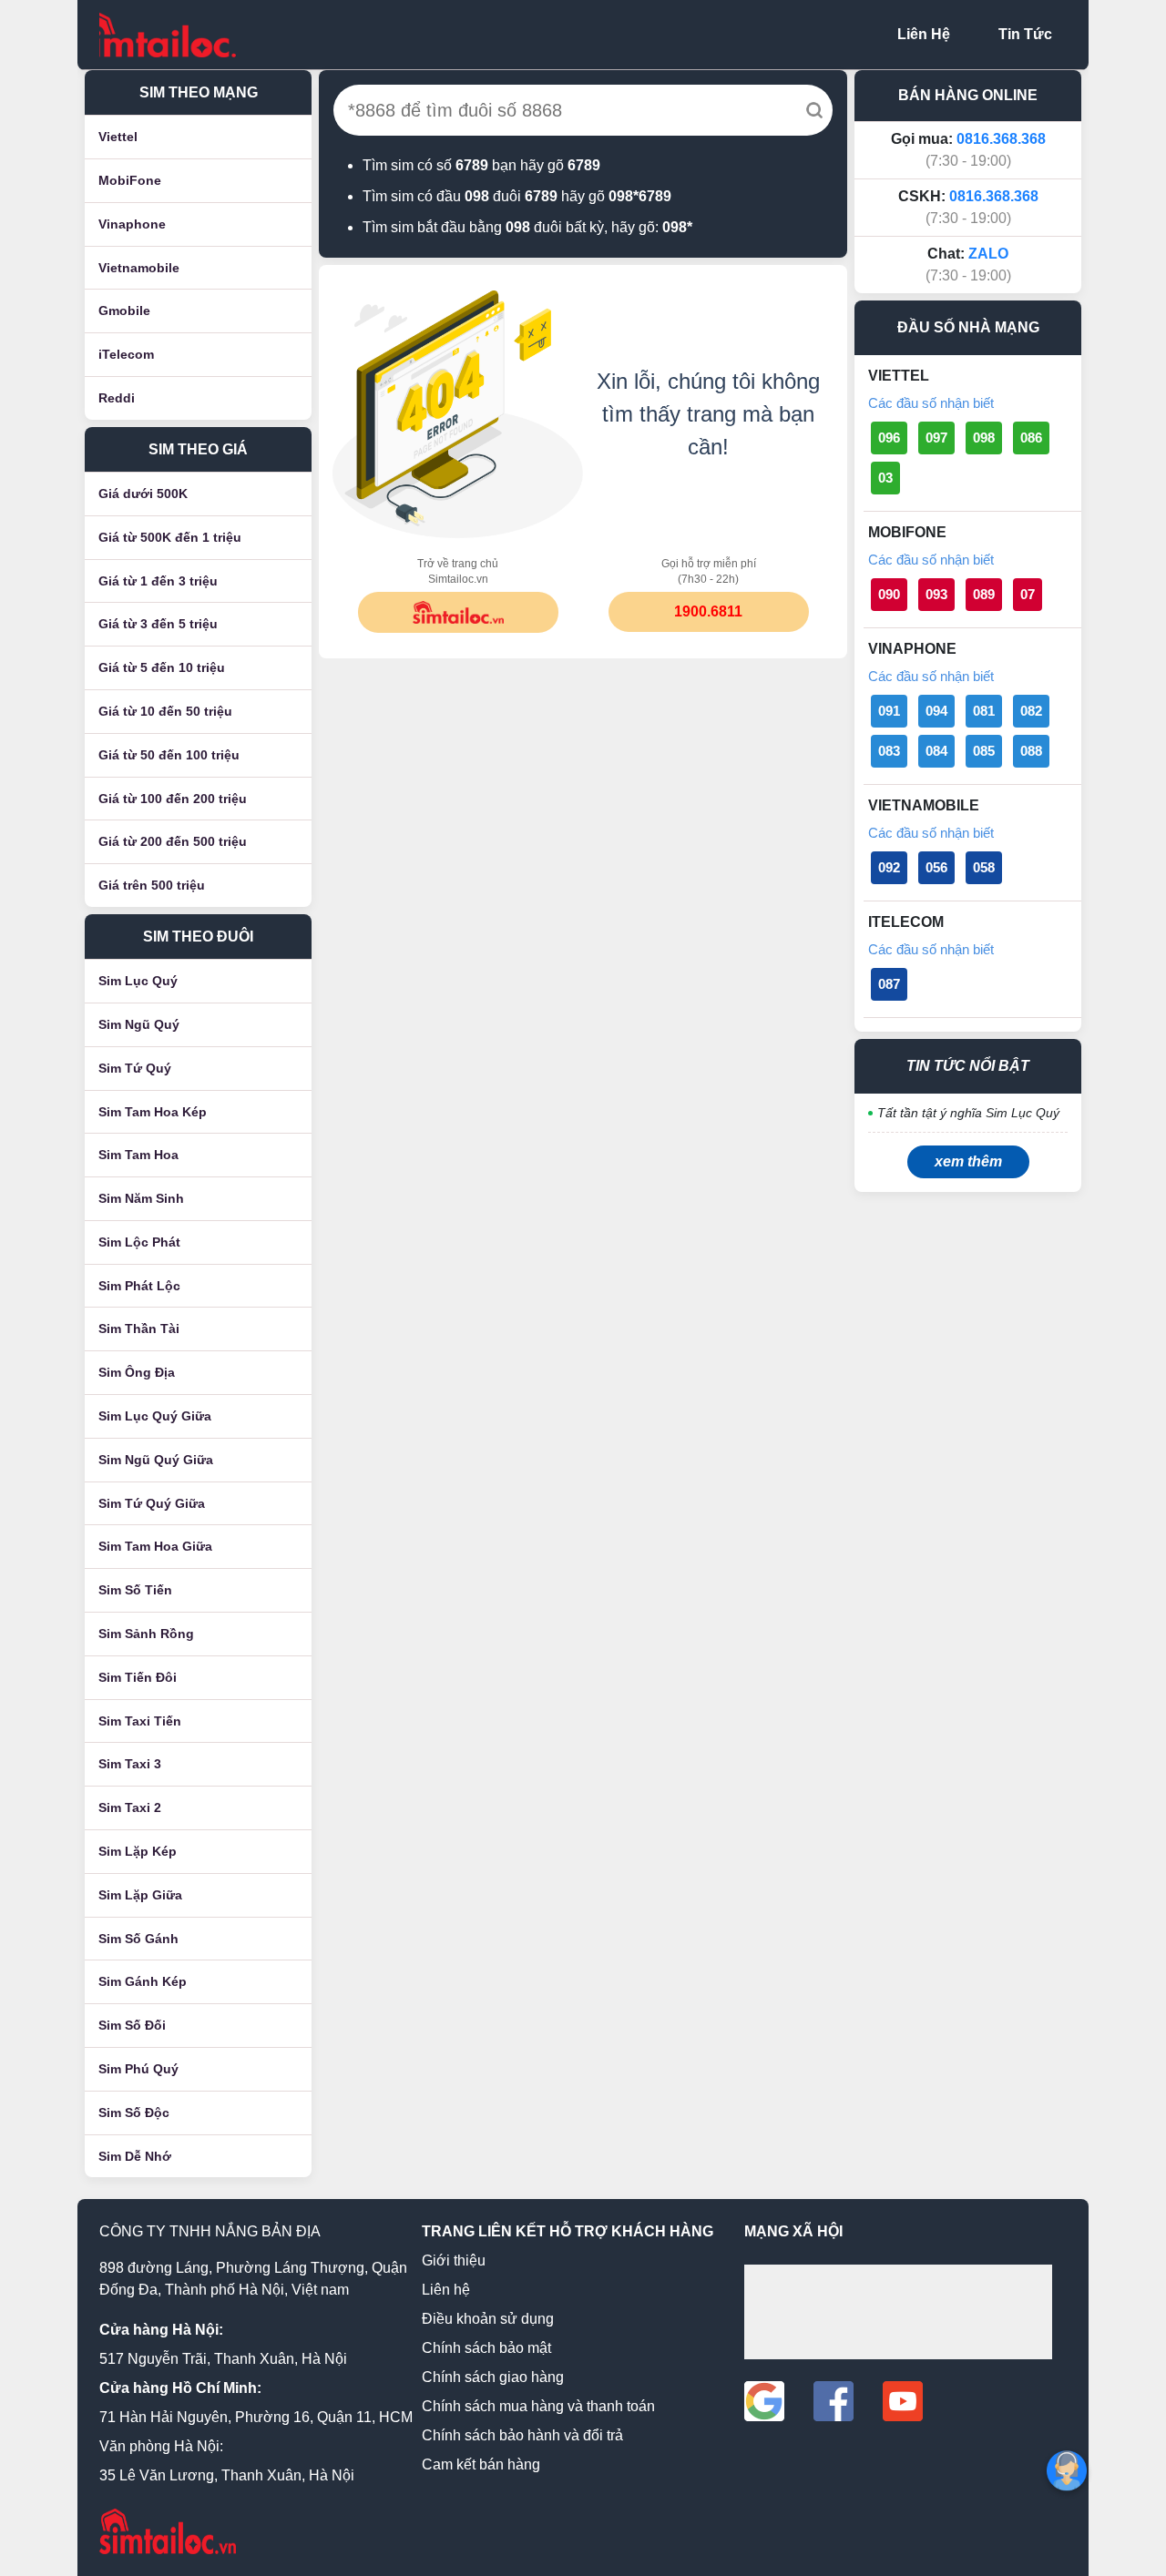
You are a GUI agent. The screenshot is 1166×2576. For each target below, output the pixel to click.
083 (889, 751)
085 (984, 751)
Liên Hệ (924, 34)
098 (984, 438)
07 (1028, 594)
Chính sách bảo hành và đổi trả (522, 2435)
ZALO (988, 254)
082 (1031, 711)
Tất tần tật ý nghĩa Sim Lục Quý (968, 1113)
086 (1031, 438)
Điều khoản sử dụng (488, 2319)
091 (889, 711)
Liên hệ (446, 2290)
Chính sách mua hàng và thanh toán (538, 2406)
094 (936, 711)
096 (889, 438)
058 (984, 867)
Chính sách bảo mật (486, 2348)
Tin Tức (1025, 34)
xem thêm (968, 1161)
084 (936, 751)
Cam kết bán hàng (481, 2464)
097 (936, 438)
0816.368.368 (1001, 139)
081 (984, 711)
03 (885, 478)
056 (936, 867)
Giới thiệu (454, 2260)
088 (1031, 751)
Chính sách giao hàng (493, 2377)
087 (889, 984)
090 (889, 594)
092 (889, 867)
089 (984, 594)
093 (936, 594)
